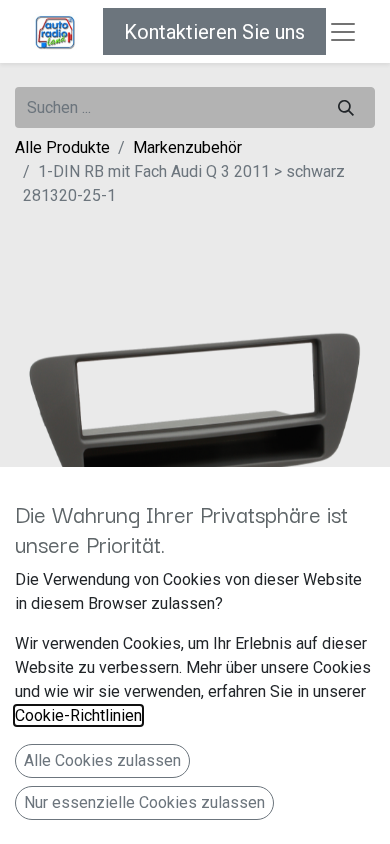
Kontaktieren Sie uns (214, 32)
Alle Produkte (62, 147)
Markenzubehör (187, 147)
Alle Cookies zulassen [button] (102, 760)
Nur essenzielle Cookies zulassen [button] (144, 802)
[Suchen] (346, 107)
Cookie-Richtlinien (78, 715)
